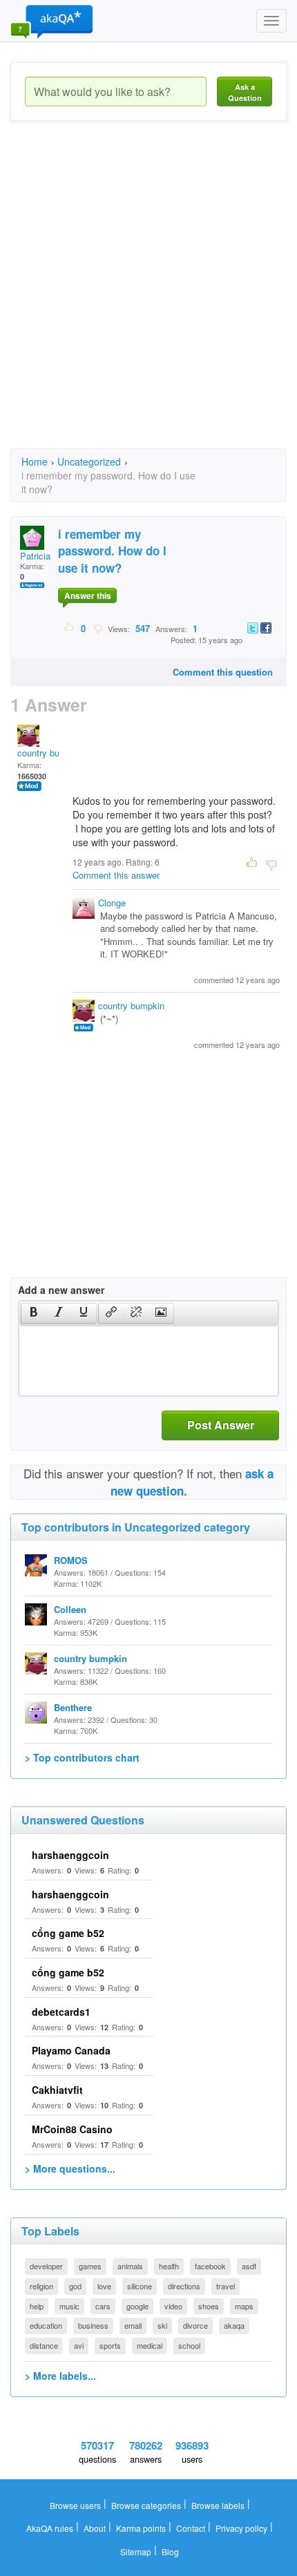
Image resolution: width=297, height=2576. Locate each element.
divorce (195, 2325)
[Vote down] (98, 628)
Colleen (70, 1609)
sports (110, 2345)
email (133, 2325)
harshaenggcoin (70, 1855)
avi (79, 2345)
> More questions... (70, 2168)
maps (244, 2306)
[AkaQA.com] (52, 21)
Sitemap (136, 2551)
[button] (33, 1313)
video (173, 2306)
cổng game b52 (68, 1933)
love (104, 2286)
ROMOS (71, 1560)
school (189, 2345)
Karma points (141, 2528)
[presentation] (34, 1313)
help (37, 2306)
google (137, 2306)
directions (184, 2286)
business (93, 2325)
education (46, 2325)
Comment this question (223, 672)
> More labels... (60, 2376)
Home (35, 461)
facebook (210, 2266)
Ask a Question (245, 92)
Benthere (73, 1707)
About (95, 2528)
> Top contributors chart (82, 1757)
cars (103, 2306)
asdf (249, 2266)
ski (162, 2325)
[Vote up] (69, 628)
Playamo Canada (71, 2050)
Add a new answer (61, 1290)
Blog (170, 2551)
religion (41, 2286)
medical (150, 2345)
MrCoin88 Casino (72, 2129)
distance (44, 2345)
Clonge (112, 903)
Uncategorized (89, 461)
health (169, 2266)
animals (130, 2266)
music (69, 2306)
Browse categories (146, 2505)
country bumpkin (50, 753)
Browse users (75, 2505)
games (90, 2266)
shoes (209, 2306)
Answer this (88, 595)
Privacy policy (241, 2528)
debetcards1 (61, 2012)
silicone (140, 2286)
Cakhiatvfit (57, 2090)
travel (226, 2286)
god (75, 2286)
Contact (191, 2528)
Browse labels (218, 2505)
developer (46, 2266)
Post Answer (221, 1425)
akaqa (234, 2325)
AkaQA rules (50, 2528)
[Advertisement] (148, 297)
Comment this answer (116, 875)
